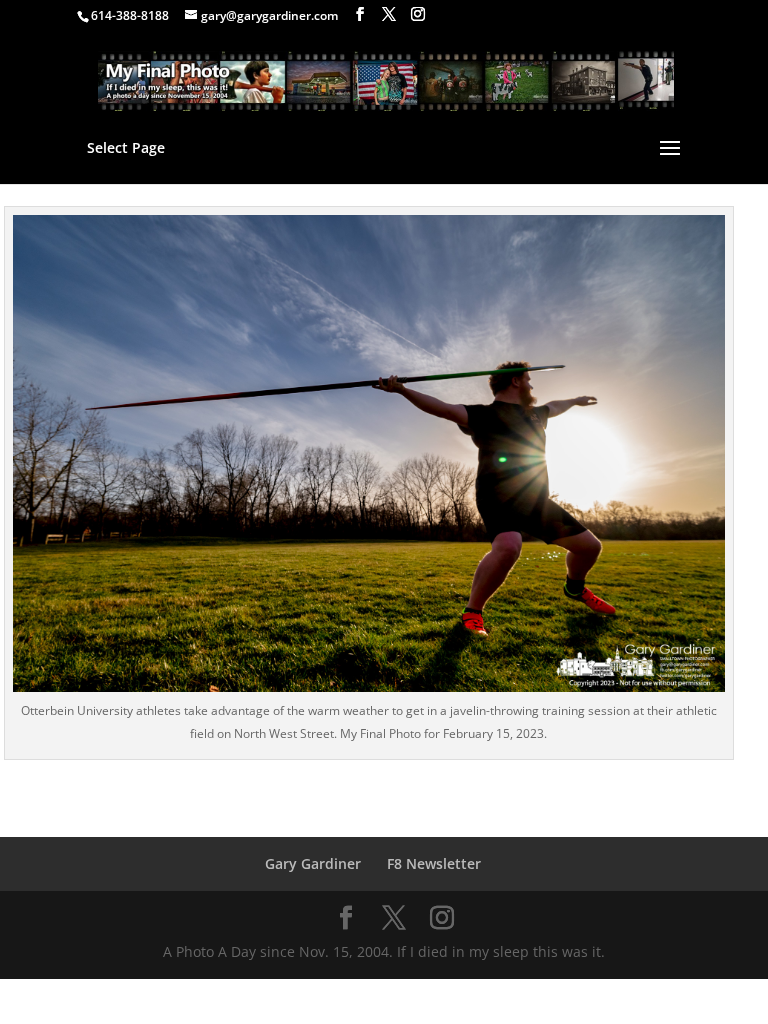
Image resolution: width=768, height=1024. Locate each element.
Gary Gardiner (313, 863)
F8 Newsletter (434, 863)
